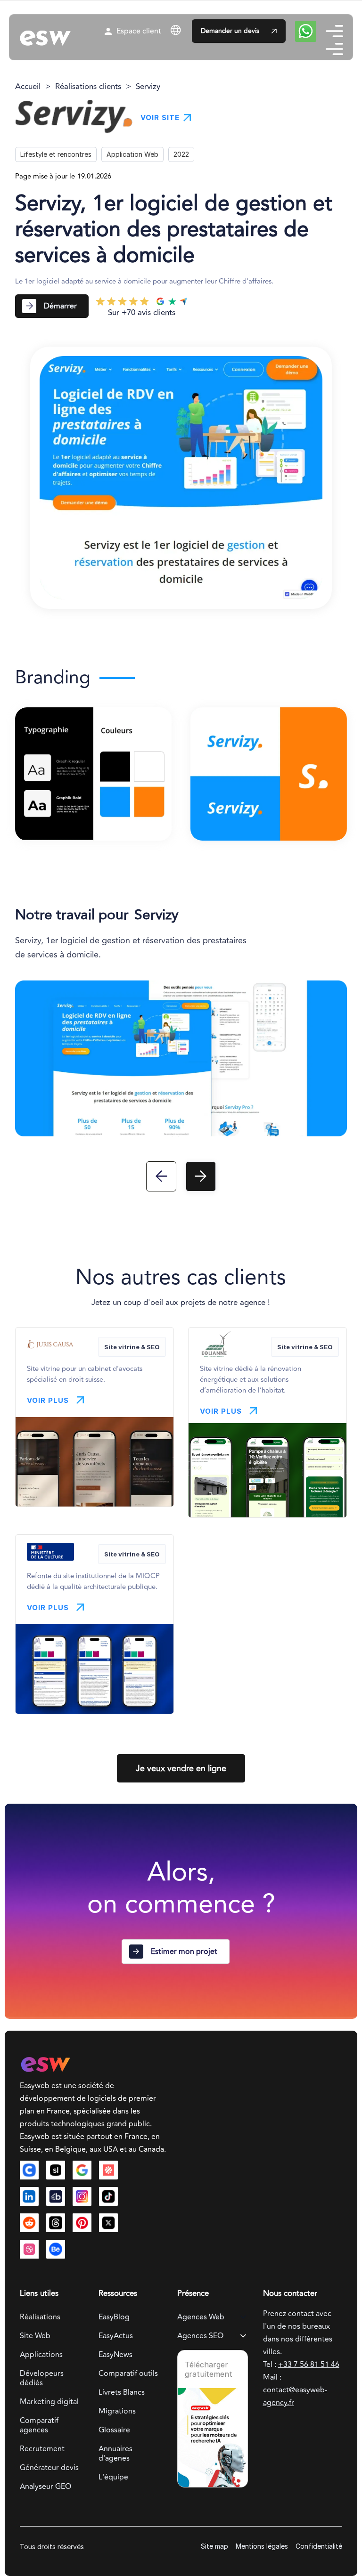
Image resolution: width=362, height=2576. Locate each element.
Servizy (148, 87)
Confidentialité (319, 2546)
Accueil (28, 87)
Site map (214, 2546)
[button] (194, 30)
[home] (45, 37)
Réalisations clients (88, 87)
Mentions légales (262, 2546)
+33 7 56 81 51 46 (309, 2365)
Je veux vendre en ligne (181, 1768)
